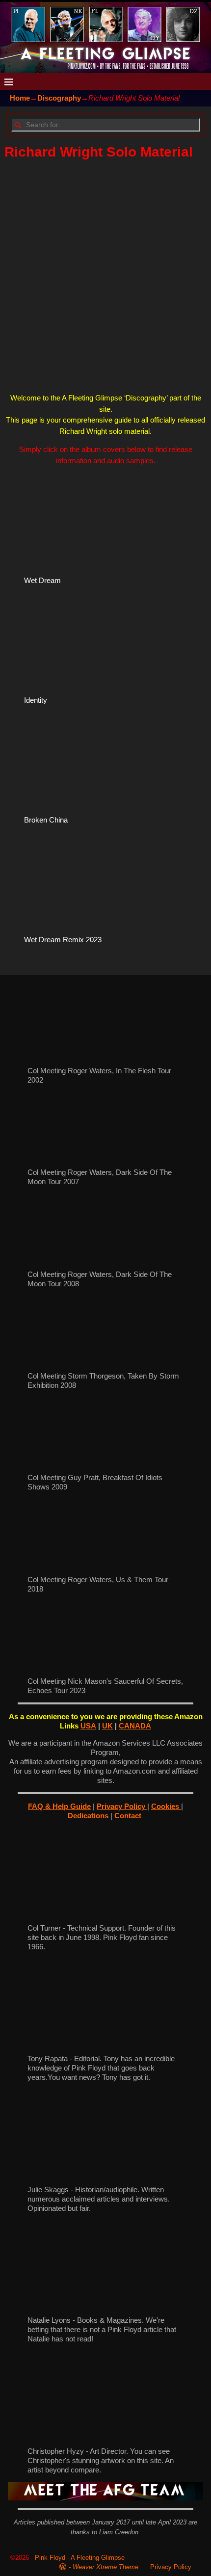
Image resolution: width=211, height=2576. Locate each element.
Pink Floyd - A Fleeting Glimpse (80, 2558)
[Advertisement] (105, 276)
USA (88, 1726)
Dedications (89, 1816)
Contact (129, 1816)
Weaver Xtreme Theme (105, 2567)
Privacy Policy (122, 1806)
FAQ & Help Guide (59, 1806)
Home (20, 98)
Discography (59, 98)
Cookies (166, 1806)
